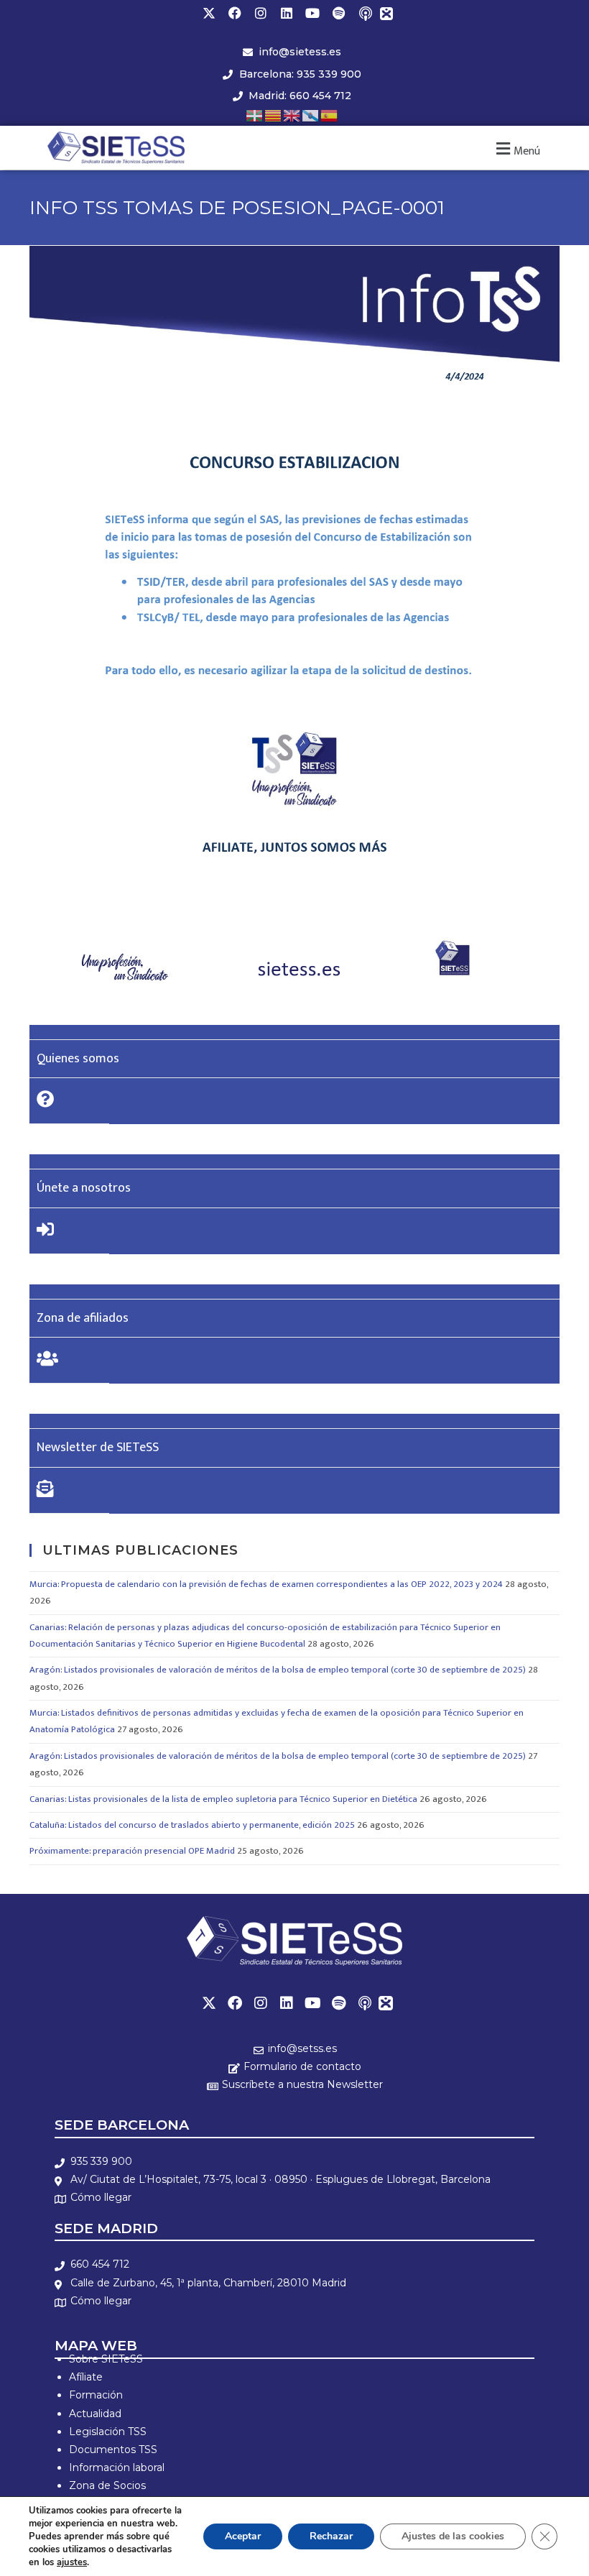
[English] (292, 115)
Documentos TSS (113, 2449)
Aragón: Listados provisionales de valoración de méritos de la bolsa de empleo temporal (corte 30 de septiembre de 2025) (278, 1670)
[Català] (274, 115)
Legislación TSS (108, 2432)
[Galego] (311, 115)
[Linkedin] (287, 13)
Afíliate (86, 2377)
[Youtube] (312, 13)
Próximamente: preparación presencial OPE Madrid (132, 1851)
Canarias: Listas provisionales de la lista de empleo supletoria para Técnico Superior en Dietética (223, 1799)
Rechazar (331, 2536)
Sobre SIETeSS (106, 2359)
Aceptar (243, 2536)
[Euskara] (255, 115)
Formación (96, 2395)
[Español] (330, 115)
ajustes (72, 2562)
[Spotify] (338, 13)
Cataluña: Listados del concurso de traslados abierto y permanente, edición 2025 (192, 1825)
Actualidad (95, 2414)
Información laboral (117, 2467)
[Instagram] (261, 13)
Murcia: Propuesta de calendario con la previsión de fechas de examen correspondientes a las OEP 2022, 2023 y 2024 (266, 1584)
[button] (516, 149)
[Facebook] (235, 13)
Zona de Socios (107, 2485)
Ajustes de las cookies (453, 2536)
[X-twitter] (209, 13)
